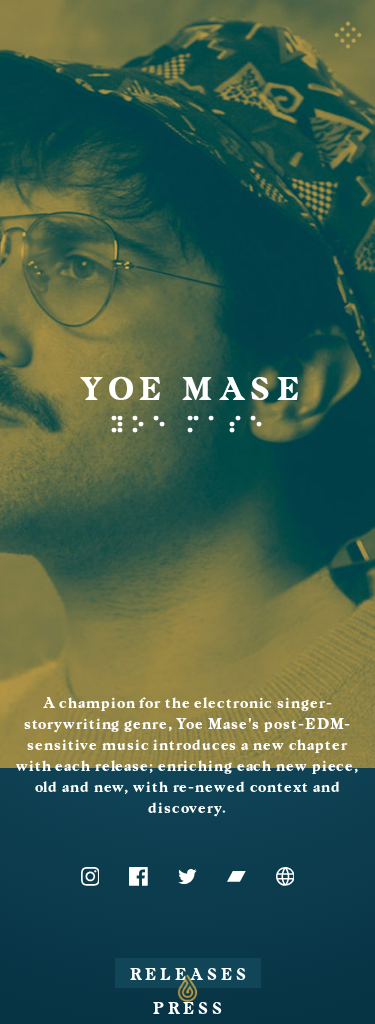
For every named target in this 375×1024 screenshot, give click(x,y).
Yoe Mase (193, 389)
